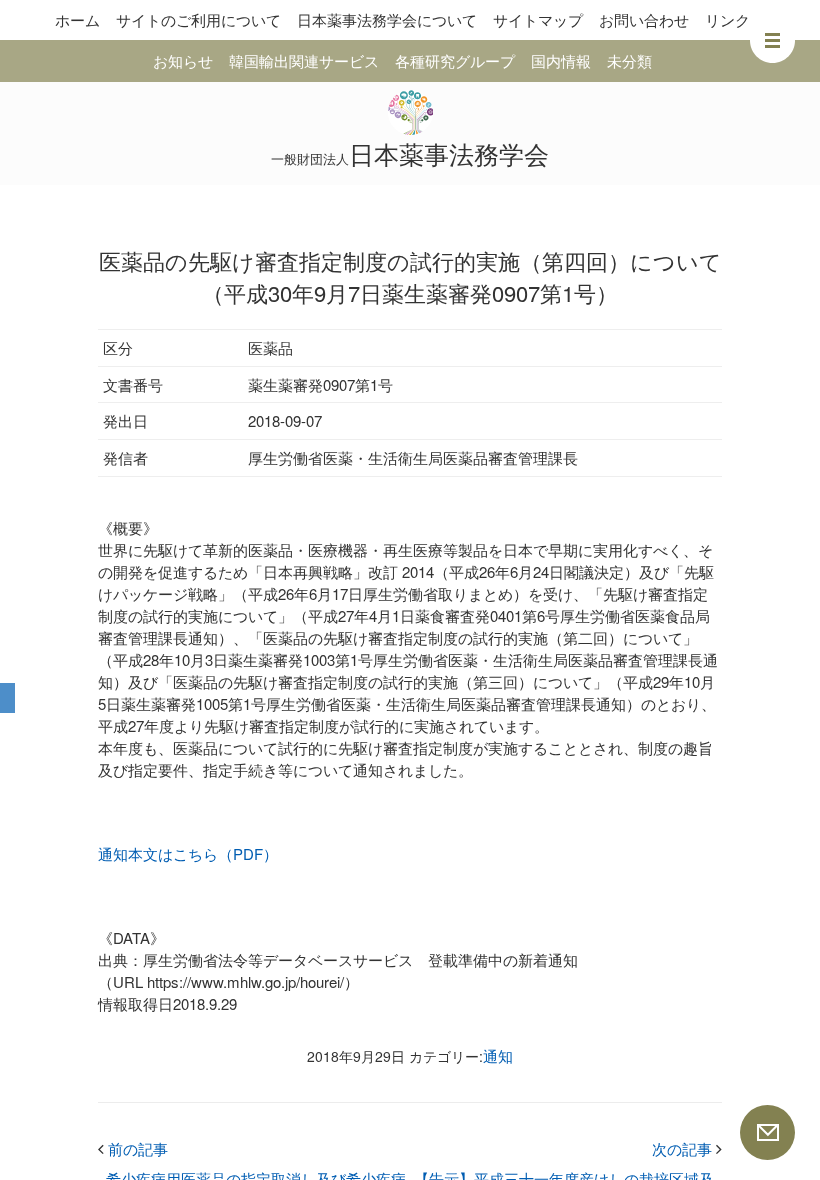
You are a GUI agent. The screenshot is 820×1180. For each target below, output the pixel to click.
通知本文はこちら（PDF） (188, 853)
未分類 (629, 60)
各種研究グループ (455, 60)
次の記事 (687, 1148)
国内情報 (561, 60)
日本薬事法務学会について (387, 19)
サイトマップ (538, 19)
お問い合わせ (644, 19)
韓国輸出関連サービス (304, 60)
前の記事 (133, 1148)
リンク (727, 19)
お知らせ (183, 60)
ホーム (77, 19)
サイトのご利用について (198, 19)
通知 (498, 1055)
